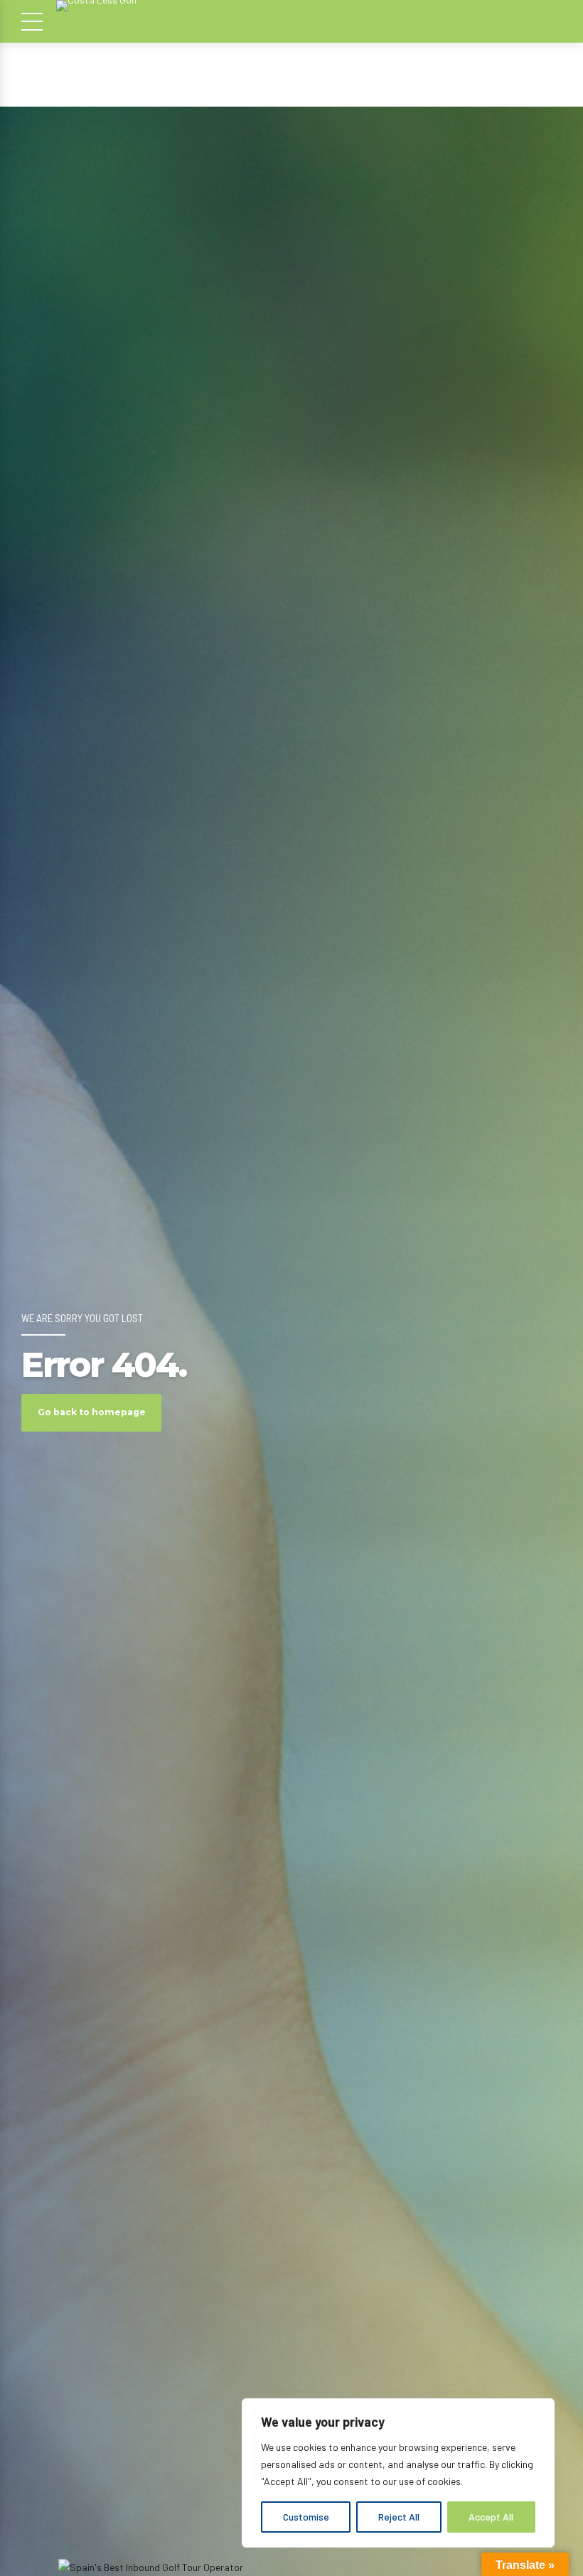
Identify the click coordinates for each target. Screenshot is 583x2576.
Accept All (491, 2517)
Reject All (399, 2517)
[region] (398, 2473)
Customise (306, 2517)
